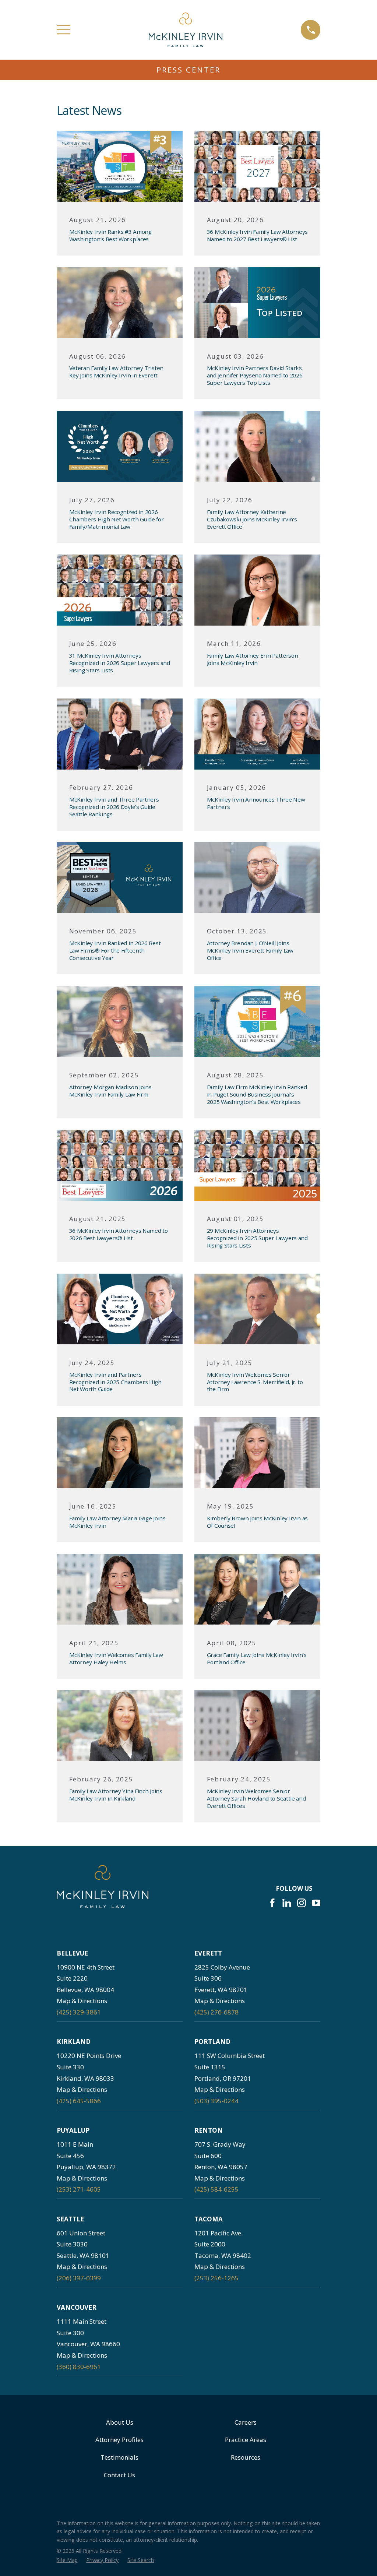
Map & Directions (82, 2001)
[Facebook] (272, 1903)
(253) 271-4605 (79, 2189)
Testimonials (119, 2457)
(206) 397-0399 (79, 2278)
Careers (246, 2422)
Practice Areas (246, 2440)
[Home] (186, 30)
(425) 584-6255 (216, 2189)
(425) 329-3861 (79, 2012)
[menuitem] (67, 2560)
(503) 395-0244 (216, 2101)
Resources (246, 2457)
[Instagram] (302, 1903)
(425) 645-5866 (79, 2101)
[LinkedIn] (287, 1903)
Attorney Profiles (119, 2440)
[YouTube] (316, 1903)
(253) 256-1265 (216, 2278)
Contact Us (119, 2475)
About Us (120, 2422)
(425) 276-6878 (216, 2012)
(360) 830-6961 (79, 2367)
